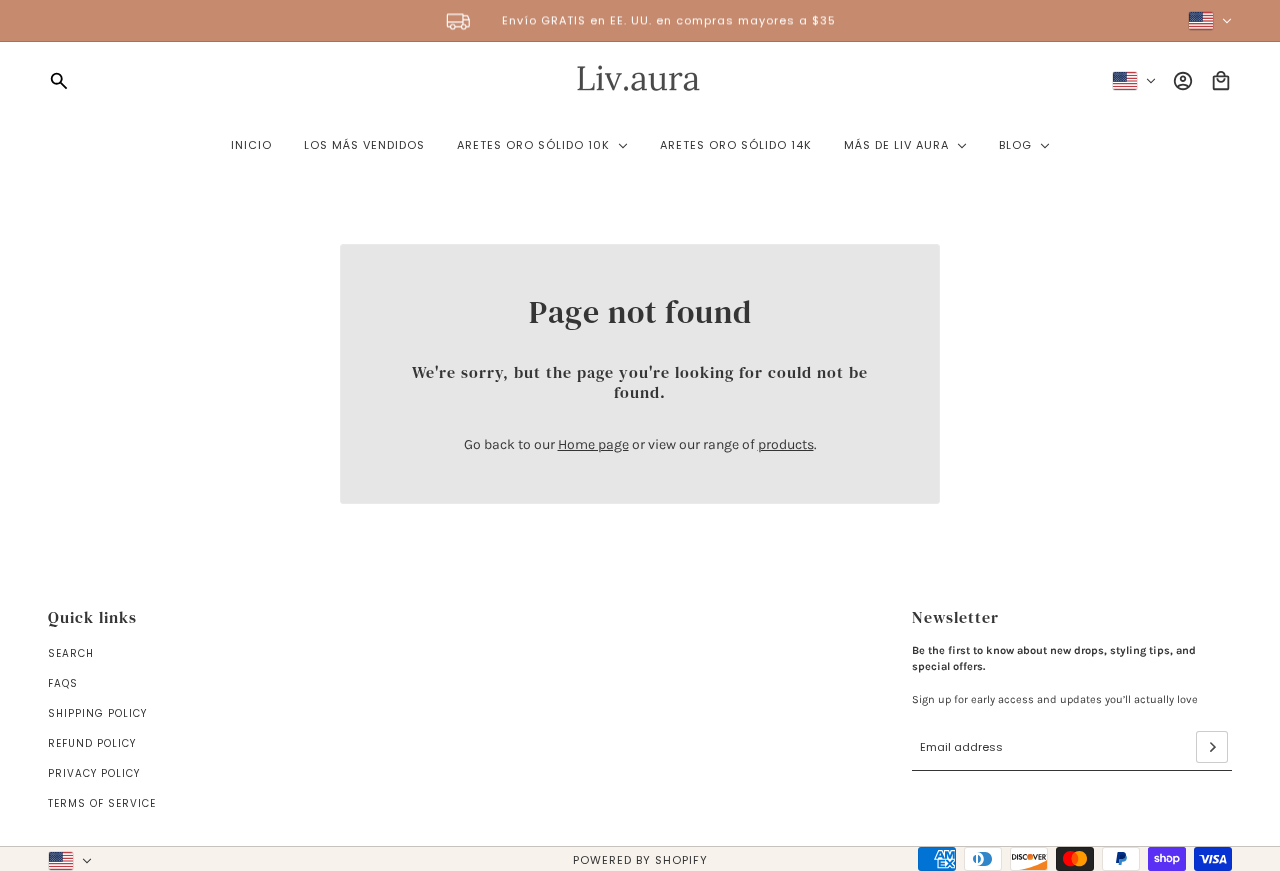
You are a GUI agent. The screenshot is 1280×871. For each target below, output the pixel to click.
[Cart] (1221, 81)
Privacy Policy (94, 773)
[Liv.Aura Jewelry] (640, 80)
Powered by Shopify (640, 860)
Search (71, 653)
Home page (593, 444)
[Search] (59, 81)
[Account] (1183, 81)
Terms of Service (102, 803)
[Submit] (1212, 747)
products (786, 444)
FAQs (63, 683)
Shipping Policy (97, 713)
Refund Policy (92, 743)
